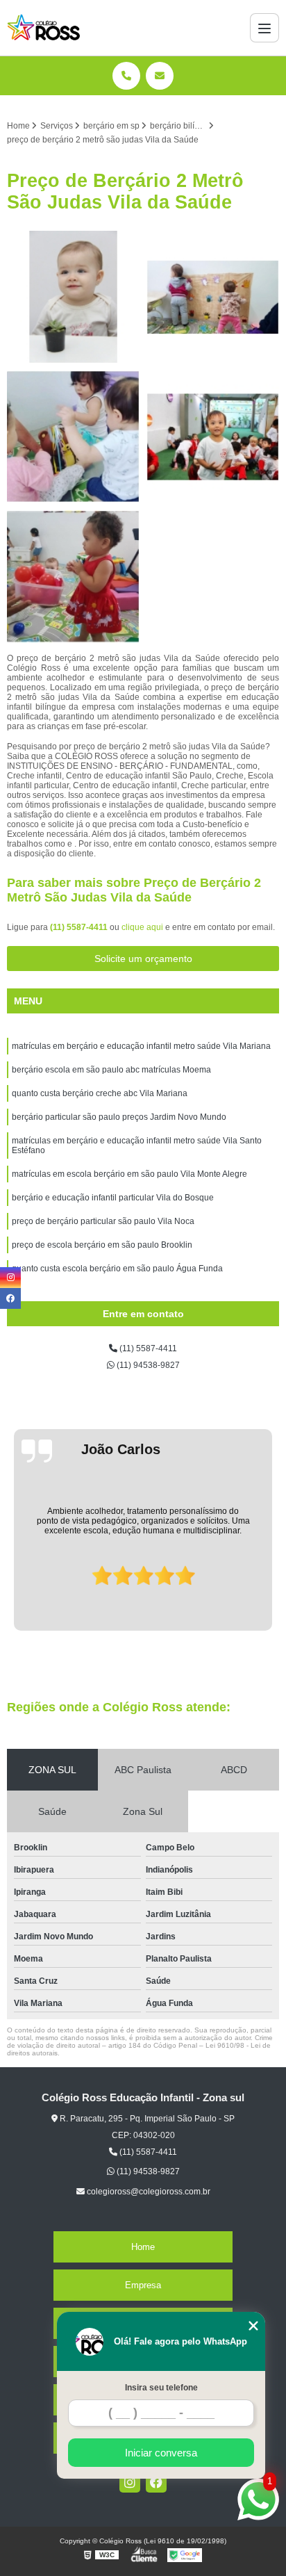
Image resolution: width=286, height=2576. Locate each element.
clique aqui (142, 927)
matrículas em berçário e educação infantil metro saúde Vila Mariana (141, 1046)
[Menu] (264, 28)
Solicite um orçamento (143, 959)
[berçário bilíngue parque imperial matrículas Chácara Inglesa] (213, 297)
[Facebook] (156, 2482)
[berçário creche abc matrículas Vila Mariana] (73, 577)
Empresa (143, 2285)
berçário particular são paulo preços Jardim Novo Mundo (119, 1117)
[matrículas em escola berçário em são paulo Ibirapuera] (73, 437)
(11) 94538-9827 (147, 1365)
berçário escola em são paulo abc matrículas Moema (111, 1070)
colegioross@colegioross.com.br (148, 2192)
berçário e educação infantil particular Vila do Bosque (113, 1198)
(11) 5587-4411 (80, 927)
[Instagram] (130, 2482)
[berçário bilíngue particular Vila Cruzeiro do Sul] (213, 437)
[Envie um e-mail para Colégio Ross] (160, 76)
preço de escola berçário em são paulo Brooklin (102, 1245)
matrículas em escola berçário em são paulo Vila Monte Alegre (129, 1174)
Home (143, 2247)
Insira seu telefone (161, 2388)
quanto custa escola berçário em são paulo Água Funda (117, 1269)
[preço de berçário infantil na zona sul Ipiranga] (73, 297)
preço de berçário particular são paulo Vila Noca (103, 1221)
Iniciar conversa (161, 2453)
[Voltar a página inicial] (44, 28)
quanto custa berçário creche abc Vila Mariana (100, 1093)
